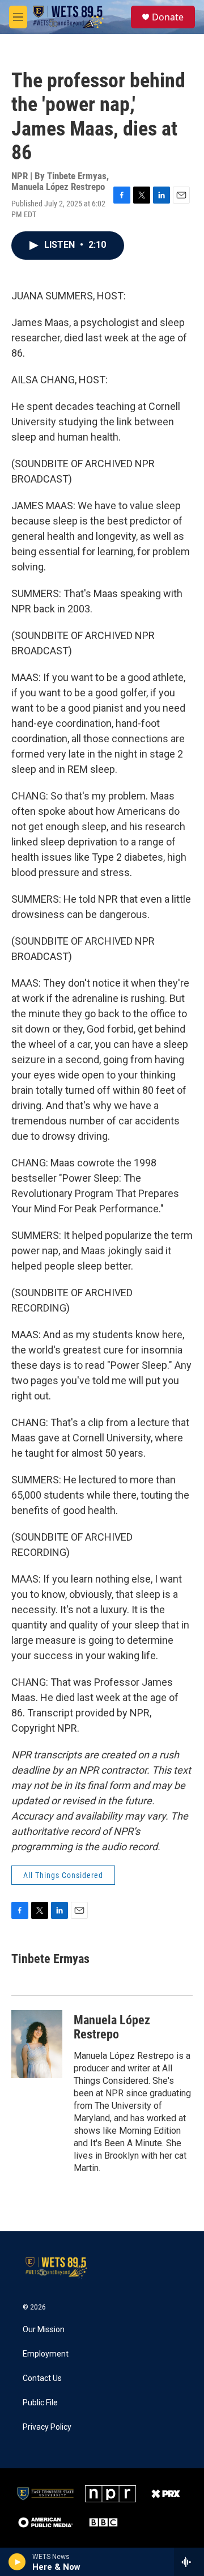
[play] (17, 2562)
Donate (168, 17)
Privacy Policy (47, 2427)
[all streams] (189, 2562)
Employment (46, 2354)
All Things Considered (63, 1875)
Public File (40, 2403)
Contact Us (42, 2378)
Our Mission (44, 2330)
